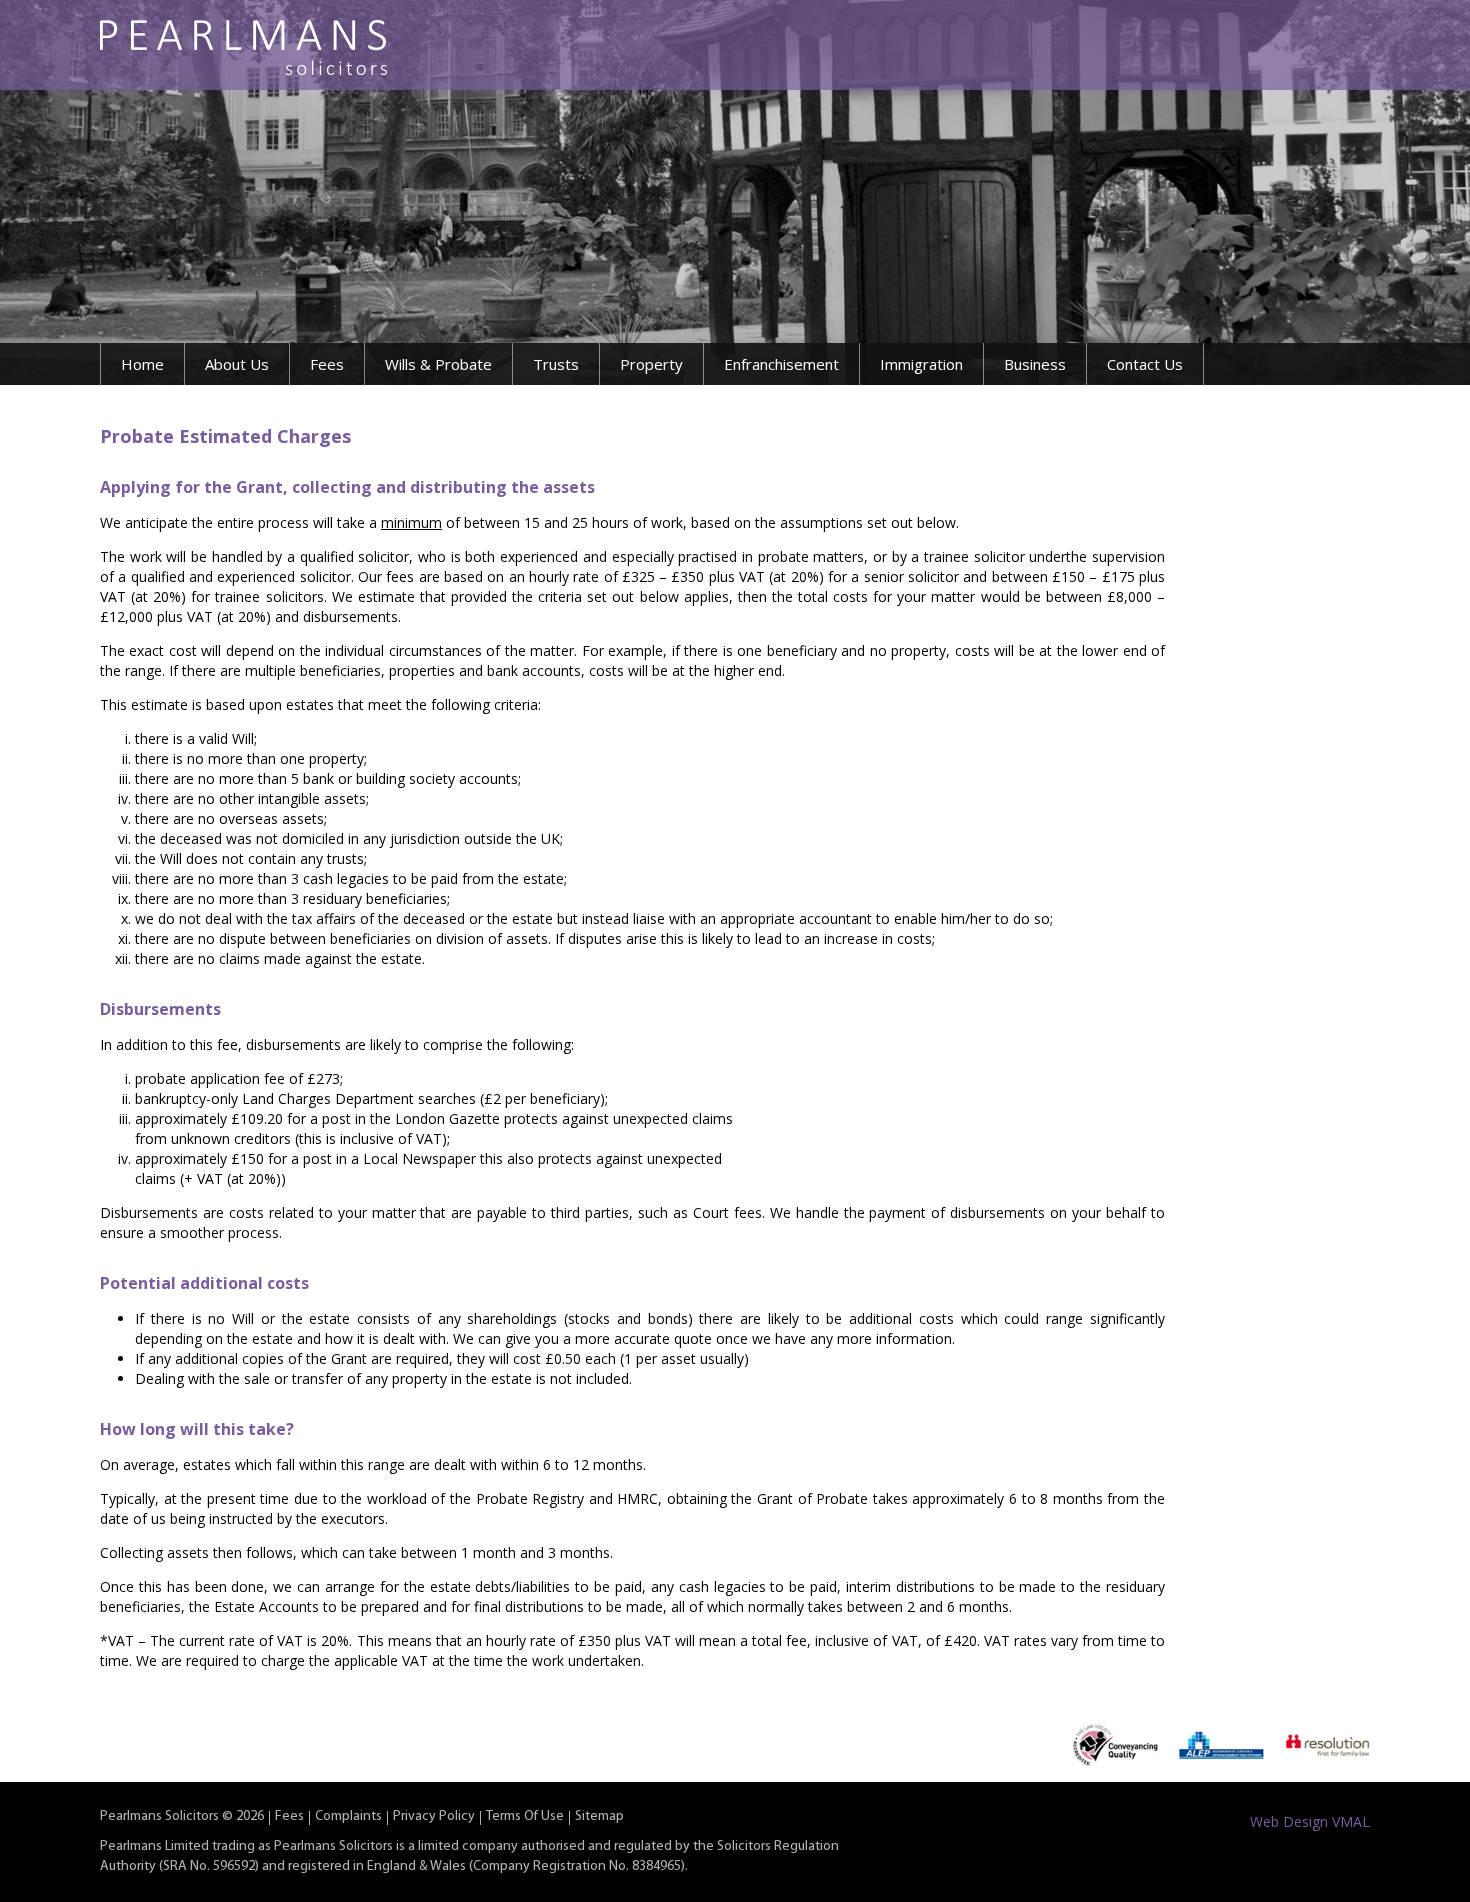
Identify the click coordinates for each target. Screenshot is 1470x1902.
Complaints (348, 1816)
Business (1035, 364)
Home (142, 364)
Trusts (556, 364)
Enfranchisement (781, 364)
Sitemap (599, 1816)
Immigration (921, 364)
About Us (237, 364)
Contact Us (1145, 364)
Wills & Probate (438, 364)
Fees (327, 364)
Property (651, 364)
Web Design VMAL (1310, 1821)
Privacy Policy (434, 1816)
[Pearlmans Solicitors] (243, 47)
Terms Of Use (525, 1816)
